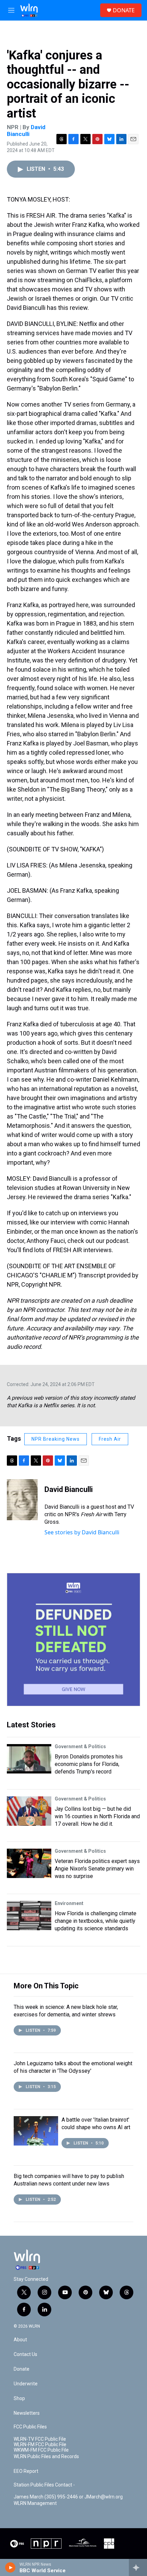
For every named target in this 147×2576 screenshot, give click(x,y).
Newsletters (27, 2413)
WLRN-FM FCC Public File (40, 2445)
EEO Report (26, 2471)
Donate (22, 2369)
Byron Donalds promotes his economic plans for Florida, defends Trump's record (89, 1764)
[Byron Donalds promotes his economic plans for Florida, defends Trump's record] (29, 1759)
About (20, 2340)
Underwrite (26, 2384)
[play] (10, 2567)
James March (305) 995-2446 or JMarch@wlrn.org (68, 2497)
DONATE (124, 10)
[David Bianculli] (22, 1500)
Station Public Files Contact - (44, 2485)
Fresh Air (110, 1439)
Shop (19, 2399)
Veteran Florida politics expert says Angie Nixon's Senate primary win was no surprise (97, 1869)
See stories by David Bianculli (82, 1532)
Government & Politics (80, 1746)
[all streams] (138, 2567)
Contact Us (25, 2354)
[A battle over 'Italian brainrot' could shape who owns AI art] (36, 2131)
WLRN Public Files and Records (46, 2457)
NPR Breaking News (56, 1439)
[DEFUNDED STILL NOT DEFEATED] (73, 1640)
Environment (69, 1903)
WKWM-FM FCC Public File (41, 2450)
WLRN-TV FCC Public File (40, 2439)
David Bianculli (26, 130)
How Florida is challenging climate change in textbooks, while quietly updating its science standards (96, 1921)
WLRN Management (35, 2503)
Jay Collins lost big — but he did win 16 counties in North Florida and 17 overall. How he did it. (97, 1816)
